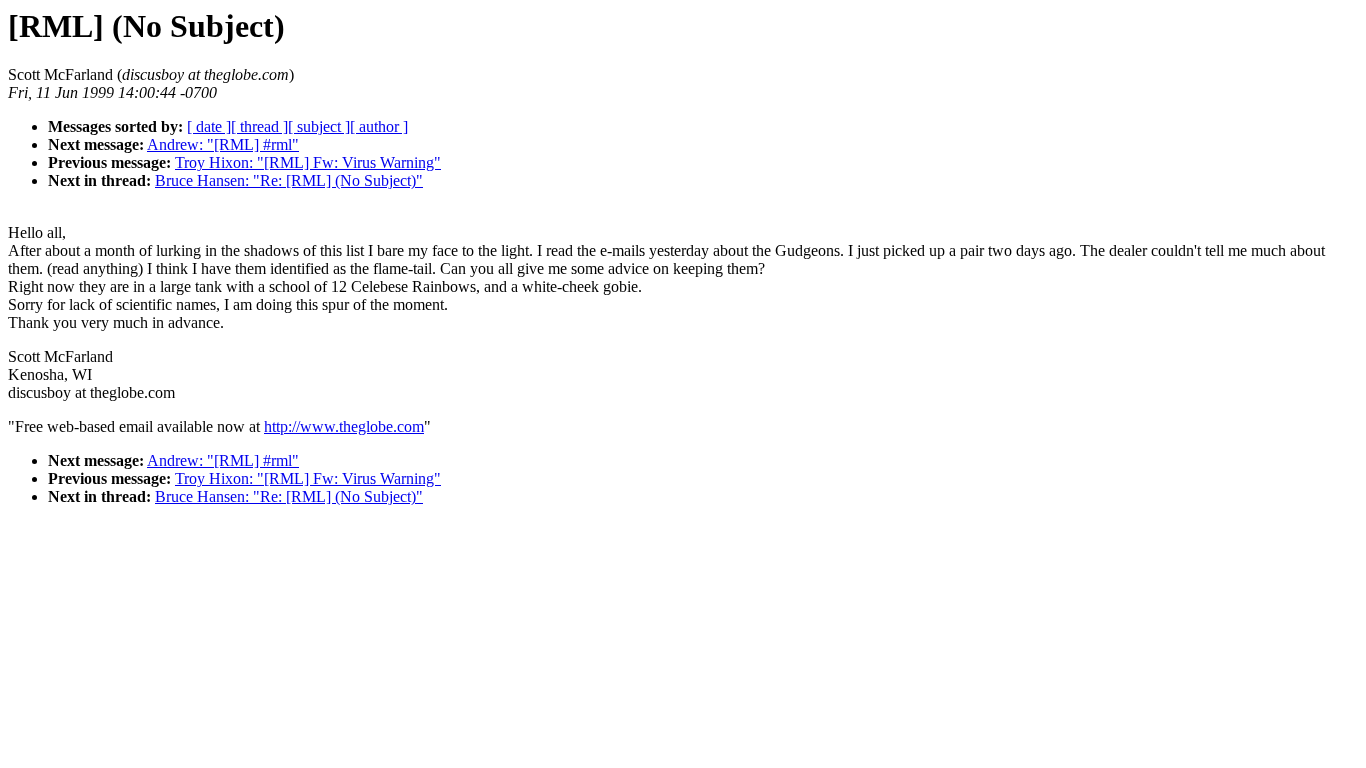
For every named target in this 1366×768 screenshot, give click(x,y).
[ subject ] (319, 126)
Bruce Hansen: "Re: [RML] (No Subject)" (289, 180)
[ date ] (209, 126)
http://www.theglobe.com (344, 426)
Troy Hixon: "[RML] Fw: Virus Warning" (308, 162)
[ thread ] (259, 126)
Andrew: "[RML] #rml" (223, 144)
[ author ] (379, 126)
